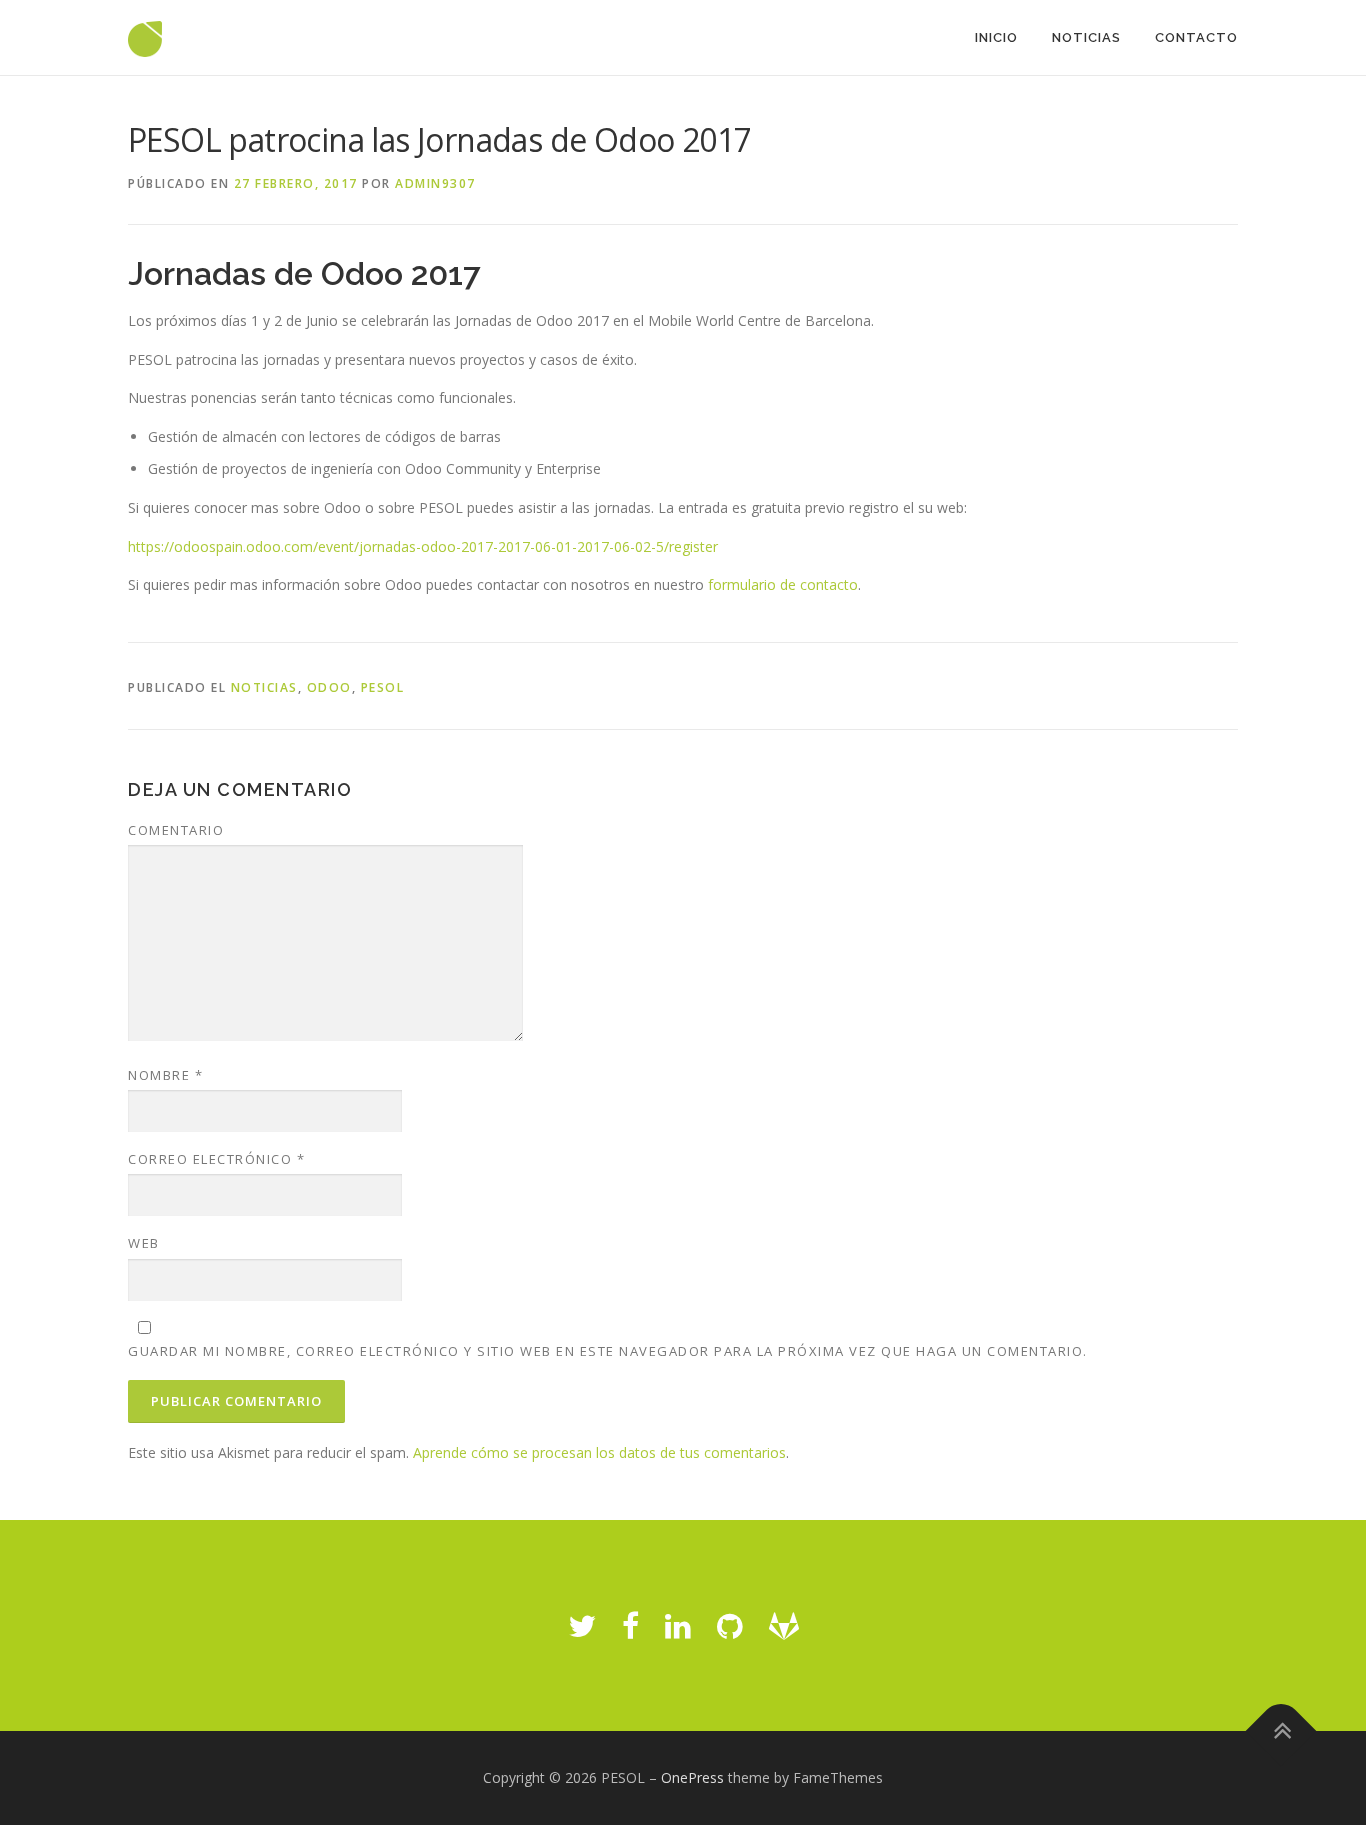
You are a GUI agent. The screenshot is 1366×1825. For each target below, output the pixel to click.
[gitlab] (784, 1625)
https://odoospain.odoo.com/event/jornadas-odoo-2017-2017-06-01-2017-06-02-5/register (423, 546)
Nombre (165, 1075)
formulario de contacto (783, 584)
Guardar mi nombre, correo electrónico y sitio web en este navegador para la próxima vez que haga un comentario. (608, 1351)
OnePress (692, 1777)
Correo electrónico (216, 1159)
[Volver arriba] (1281, 1731)
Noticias (1086, 37)
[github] (730, 1625)
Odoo (329, 687)
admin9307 (435, 183)
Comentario (176, 830)
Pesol (383, 687)
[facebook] (630, 1625)
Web (144, 1243)
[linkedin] (678, 1625)
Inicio (996, 37)
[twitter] (582, 1625)
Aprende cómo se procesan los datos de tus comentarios (599, 1452)
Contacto (1196, 37)
